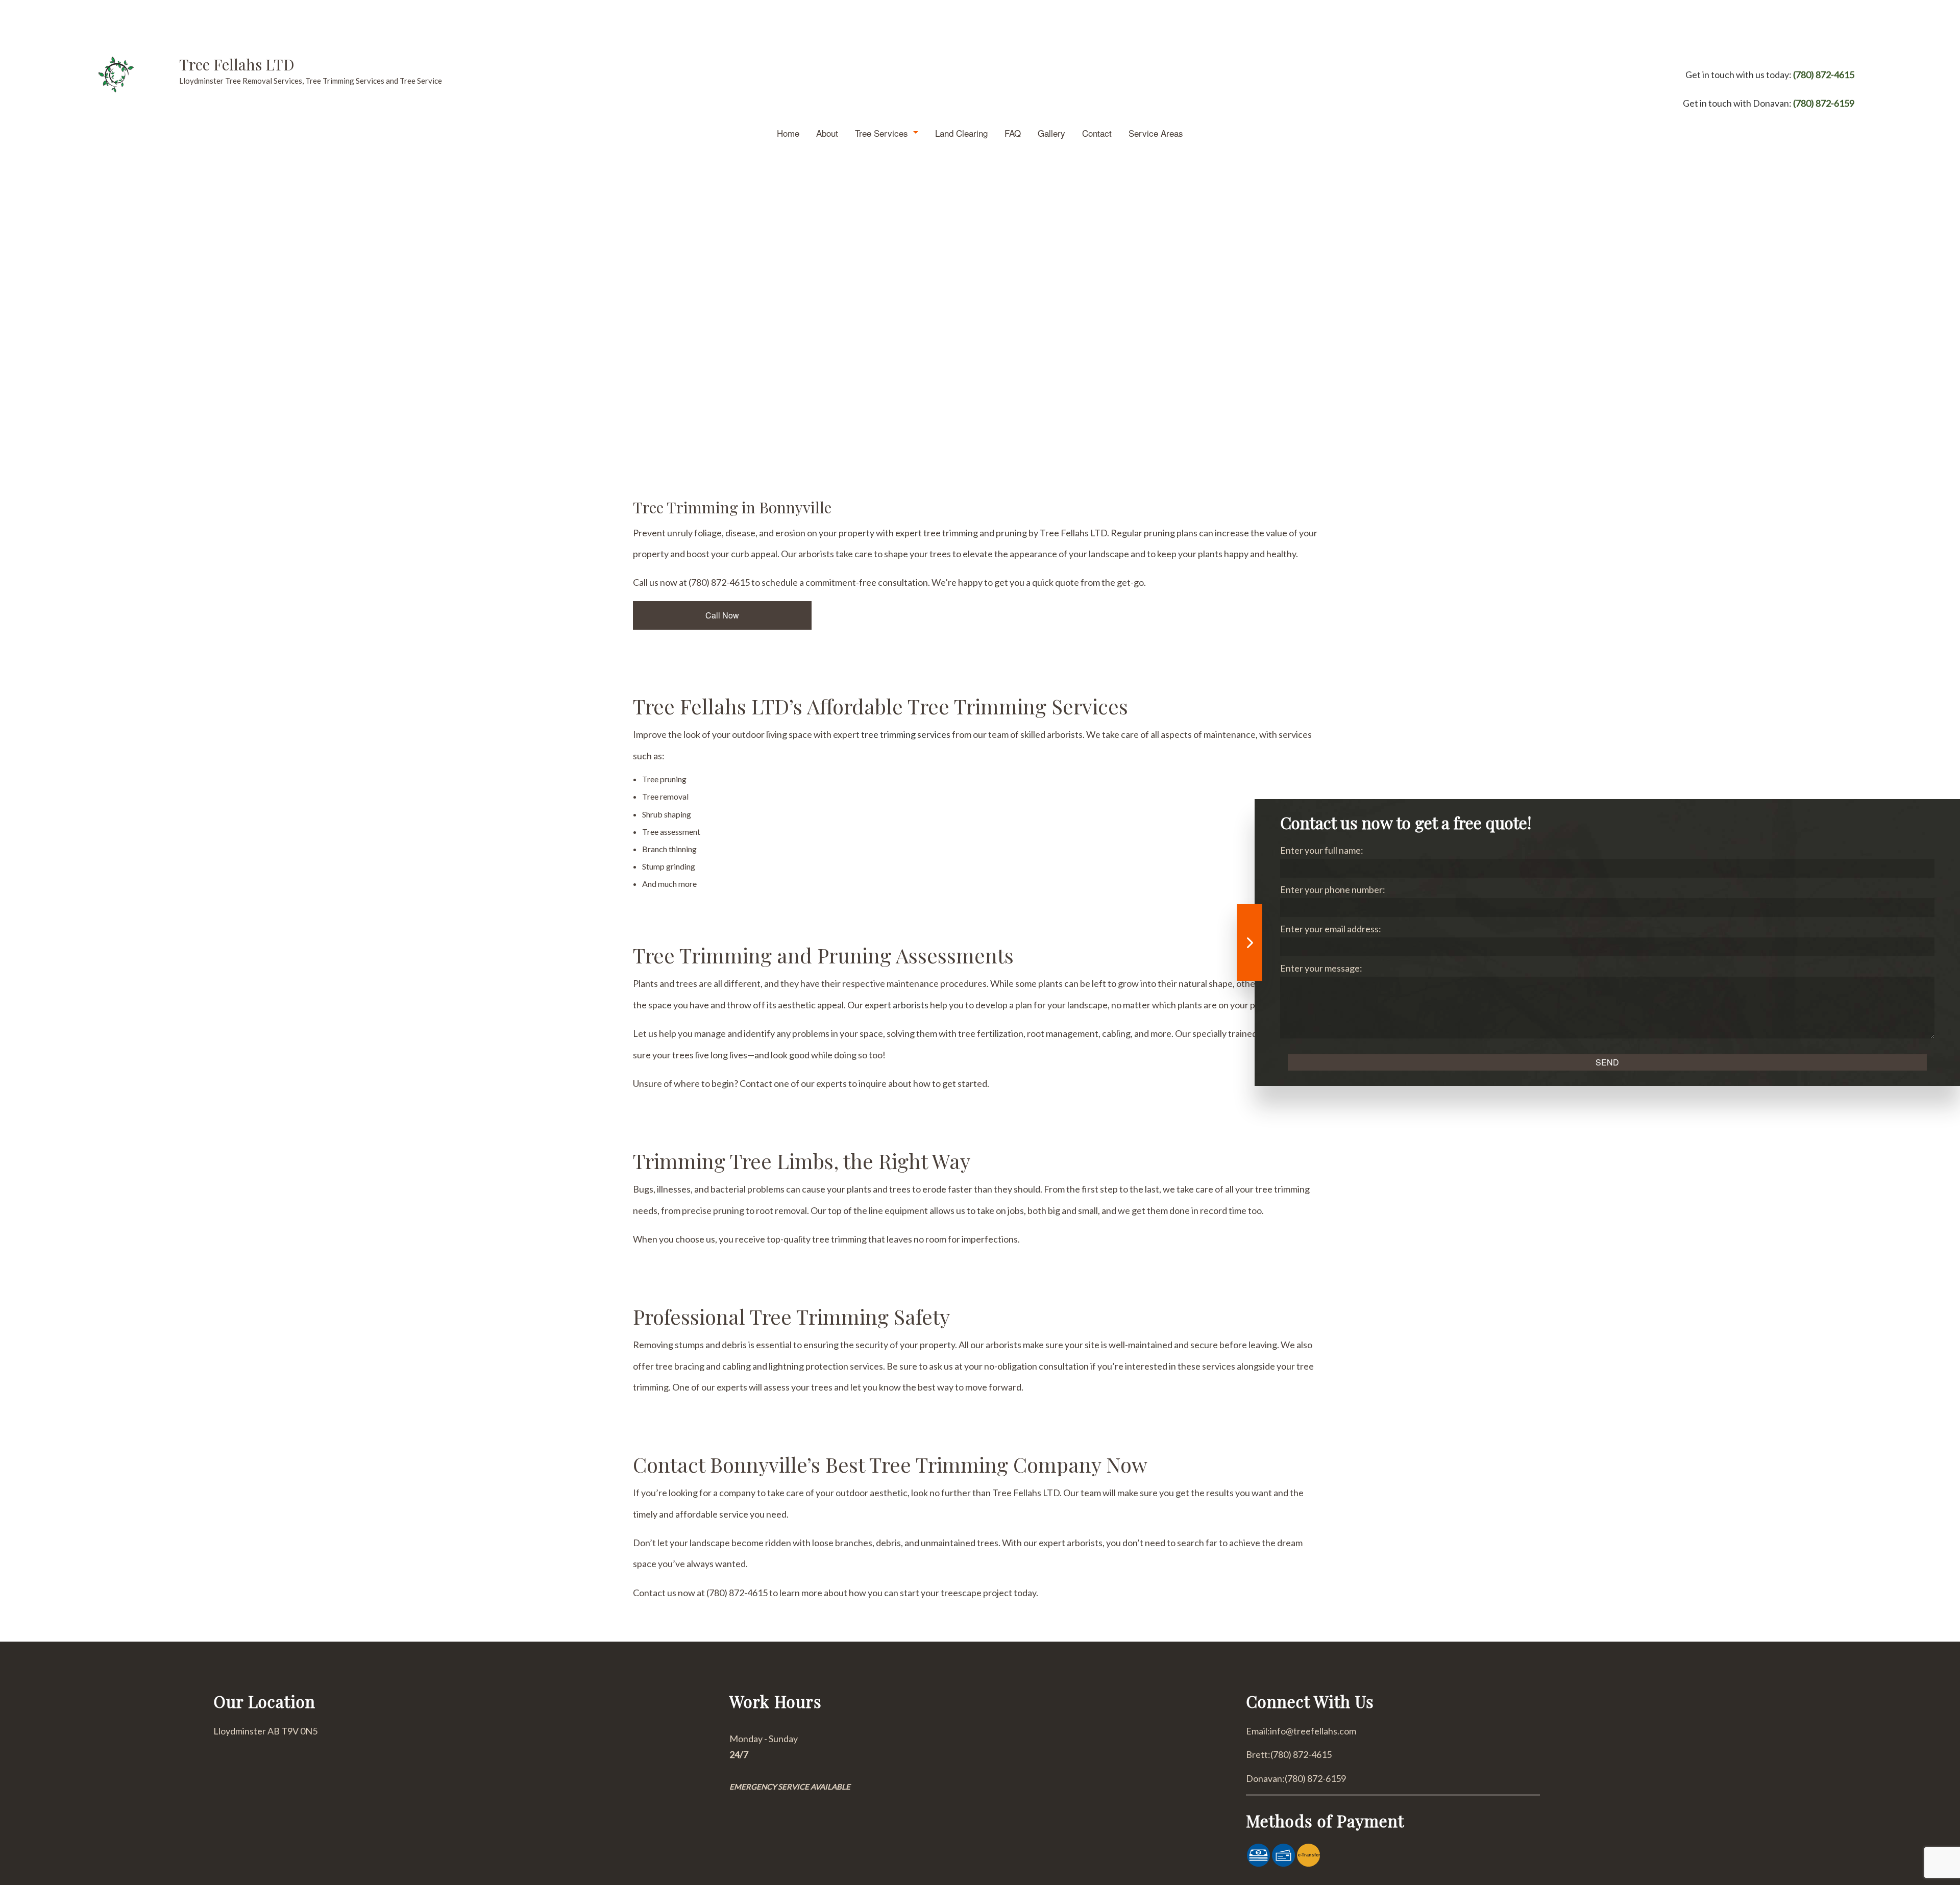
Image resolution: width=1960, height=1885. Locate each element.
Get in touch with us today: (1770, 75)
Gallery (1051, 133)
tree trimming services (906, 734)
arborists (911, 1005)
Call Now (722, 615)
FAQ (1013, 133)
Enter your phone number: (1333, 889)
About (827, 133)
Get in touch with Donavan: (1769, 103)
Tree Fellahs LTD (237, 64)
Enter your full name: (1322, 850)
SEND (1607, 1062)
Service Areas (1156, 133)
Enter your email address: (1331, 929)
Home (788, 133)
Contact (1097, 133)
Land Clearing (961, 133)
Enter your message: (1321, 968)
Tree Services (881, 133)
